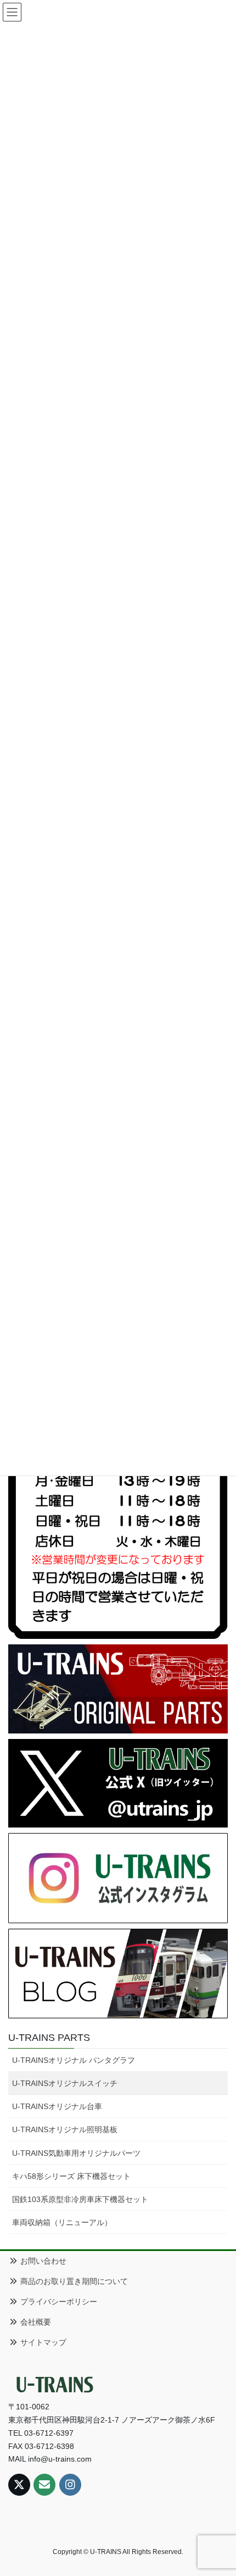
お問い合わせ (42, 2261)
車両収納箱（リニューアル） (62, 2222)
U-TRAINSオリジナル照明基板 (65, 2129)
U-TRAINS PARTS (49, 2038)
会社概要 (35, 2322)
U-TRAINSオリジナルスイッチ (65, 2083)
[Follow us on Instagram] (70, 2485)
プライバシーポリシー (58, 2302)
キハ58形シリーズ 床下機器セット (71, 2176)
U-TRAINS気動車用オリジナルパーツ (76, 2153)
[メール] (44, 2485)
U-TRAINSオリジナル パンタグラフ (74, 2060)
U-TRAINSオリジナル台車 (57, 2106)
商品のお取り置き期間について (73, 2281)
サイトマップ (42, 2342)
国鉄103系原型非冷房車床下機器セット (80, 2199)
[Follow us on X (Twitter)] (19, 2485)
